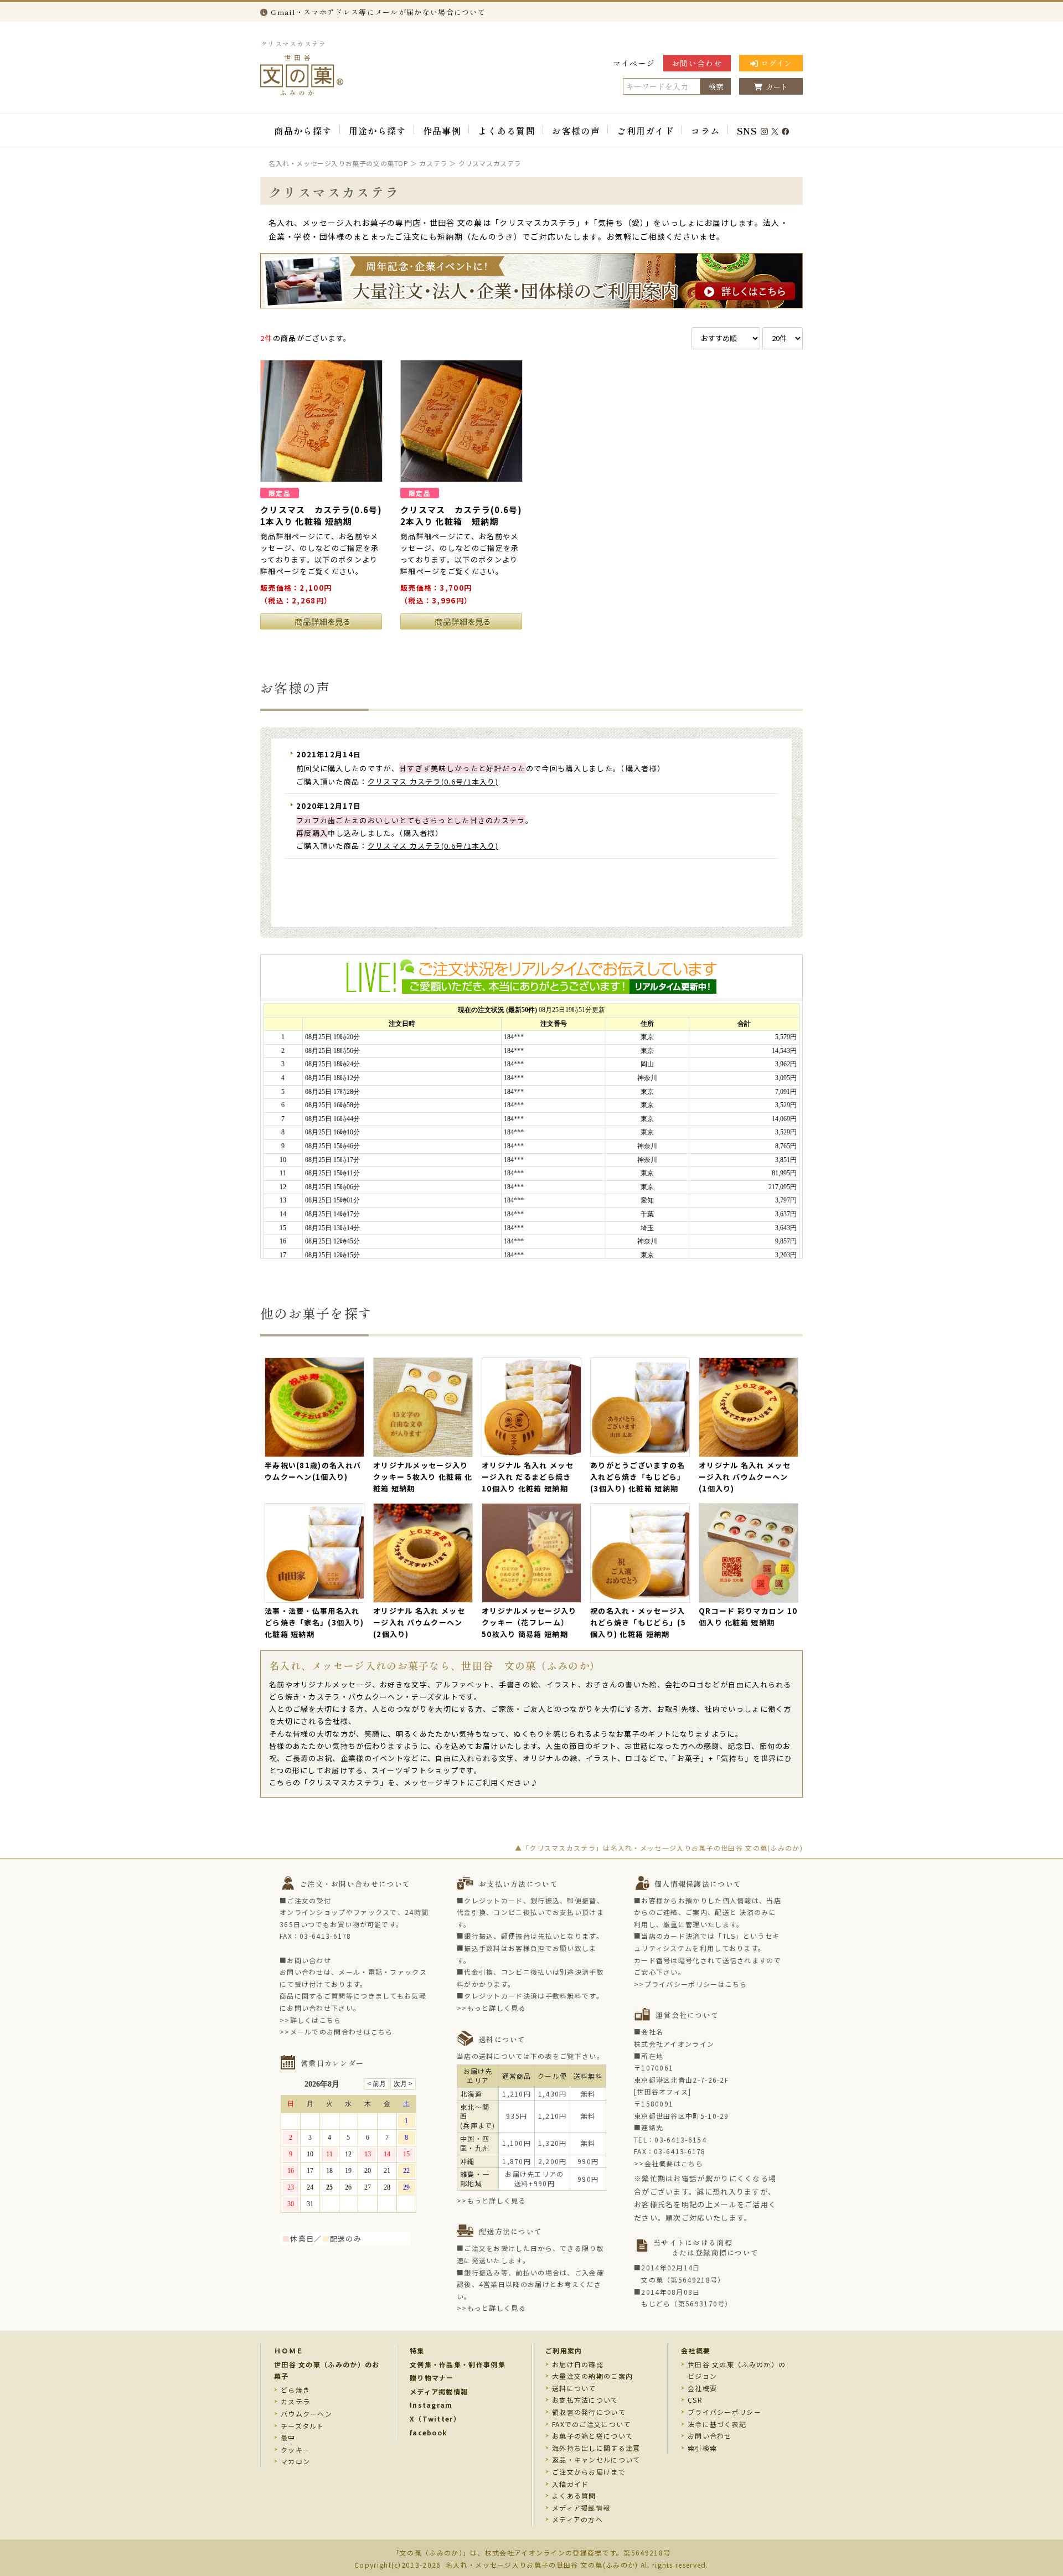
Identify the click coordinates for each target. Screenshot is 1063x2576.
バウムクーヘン (306, 2414)
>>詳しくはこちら (311, 2020)
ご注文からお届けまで (589, 2472)
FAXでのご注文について (592, 2424)
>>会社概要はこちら (669, 2163)
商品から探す (303, 131)
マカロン (295, 2461)
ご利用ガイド (646, 131)
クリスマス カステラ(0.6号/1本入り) (433, 781)
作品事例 (442, 131)
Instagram (431, 2405)
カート (777, 87)
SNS (747, 131)
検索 (716, 86)
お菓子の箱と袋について (592, 2436)
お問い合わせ (697, 63)
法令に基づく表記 (717, 2424)
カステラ (295, 2401)
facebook (428, 2432)
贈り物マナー (432, 2378)
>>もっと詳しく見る (491, 2008)
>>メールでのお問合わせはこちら (336, 2032)
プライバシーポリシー (724, 2412)
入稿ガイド (571, 2484)
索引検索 (702, 2448)
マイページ (634, 63)
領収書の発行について (589, 2412)
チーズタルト (303, 2426)
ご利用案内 (564, 2350)
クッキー (295, 2449)
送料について (574, 2388)
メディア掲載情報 (439, 2391)
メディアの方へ (577, 2519)
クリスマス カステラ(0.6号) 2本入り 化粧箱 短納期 (461, 515)
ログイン (776, 63)
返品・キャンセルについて (596, 2459)
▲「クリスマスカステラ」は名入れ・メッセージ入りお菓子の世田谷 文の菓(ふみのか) (659, 1848)
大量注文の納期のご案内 (592, 2376)
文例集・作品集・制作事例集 (458, 2364)
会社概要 (696, 2350)
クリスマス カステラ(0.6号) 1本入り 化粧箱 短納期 (321, 515)
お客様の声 (576, 131)
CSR (695, 2400)
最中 (288, 2437)
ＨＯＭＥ (289, 2350)
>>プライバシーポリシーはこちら (691, 1984)
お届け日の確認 (578, 2364)
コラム (705, 131)
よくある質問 (507, 131)
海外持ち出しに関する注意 (596, 2448)
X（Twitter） (435, 2418)
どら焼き (295, 2390)
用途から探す (378, 131)
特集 (417, 2350)
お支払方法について (585, 2400)
